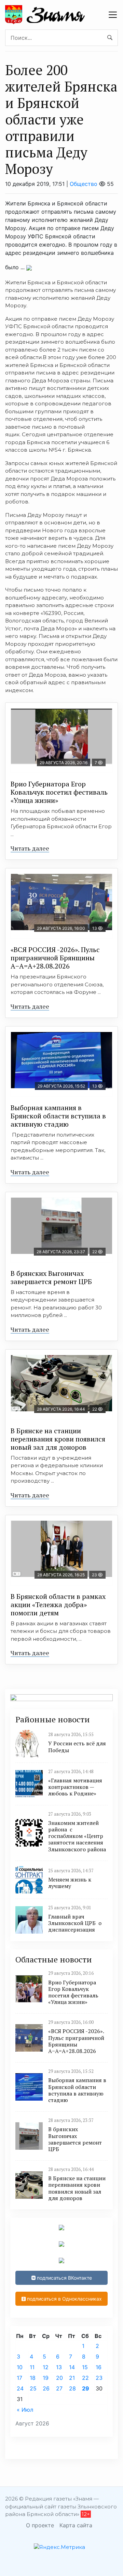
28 (72, 2388)
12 (46, 2367)
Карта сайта (76, 2525)
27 (59, 2388)
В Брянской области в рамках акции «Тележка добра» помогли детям (58, 1605)
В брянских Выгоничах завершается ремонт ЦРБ (51, 1277)
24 (20, 2388)
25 (33, 2388)
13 (59, 2367)
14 (72, 2367)
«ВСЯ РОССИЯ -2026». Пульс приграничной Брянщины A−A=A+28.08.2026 (55, 958)
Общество (84, 184)
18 (33, 2378)
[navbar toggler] (113, 15)
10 (20, 2367)
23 (99, 2378)
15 (85, 2367)
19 (46, 2378)
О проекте (40, 2525)
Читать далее (30, 848)
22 (85, 2378)
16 (99, 2367)
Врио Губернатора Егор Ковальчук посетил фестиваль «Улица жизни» (59, 792)
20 (59, 2378)
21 (72, 2378)
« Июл (25, 2410)
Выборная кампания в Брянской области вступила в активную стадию (58, 1116)
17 (19, 2378)
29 (86, 2388)
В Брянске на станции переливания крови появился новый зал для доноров (58, 1439)
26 (46, 2388)
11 (32, 2367)
